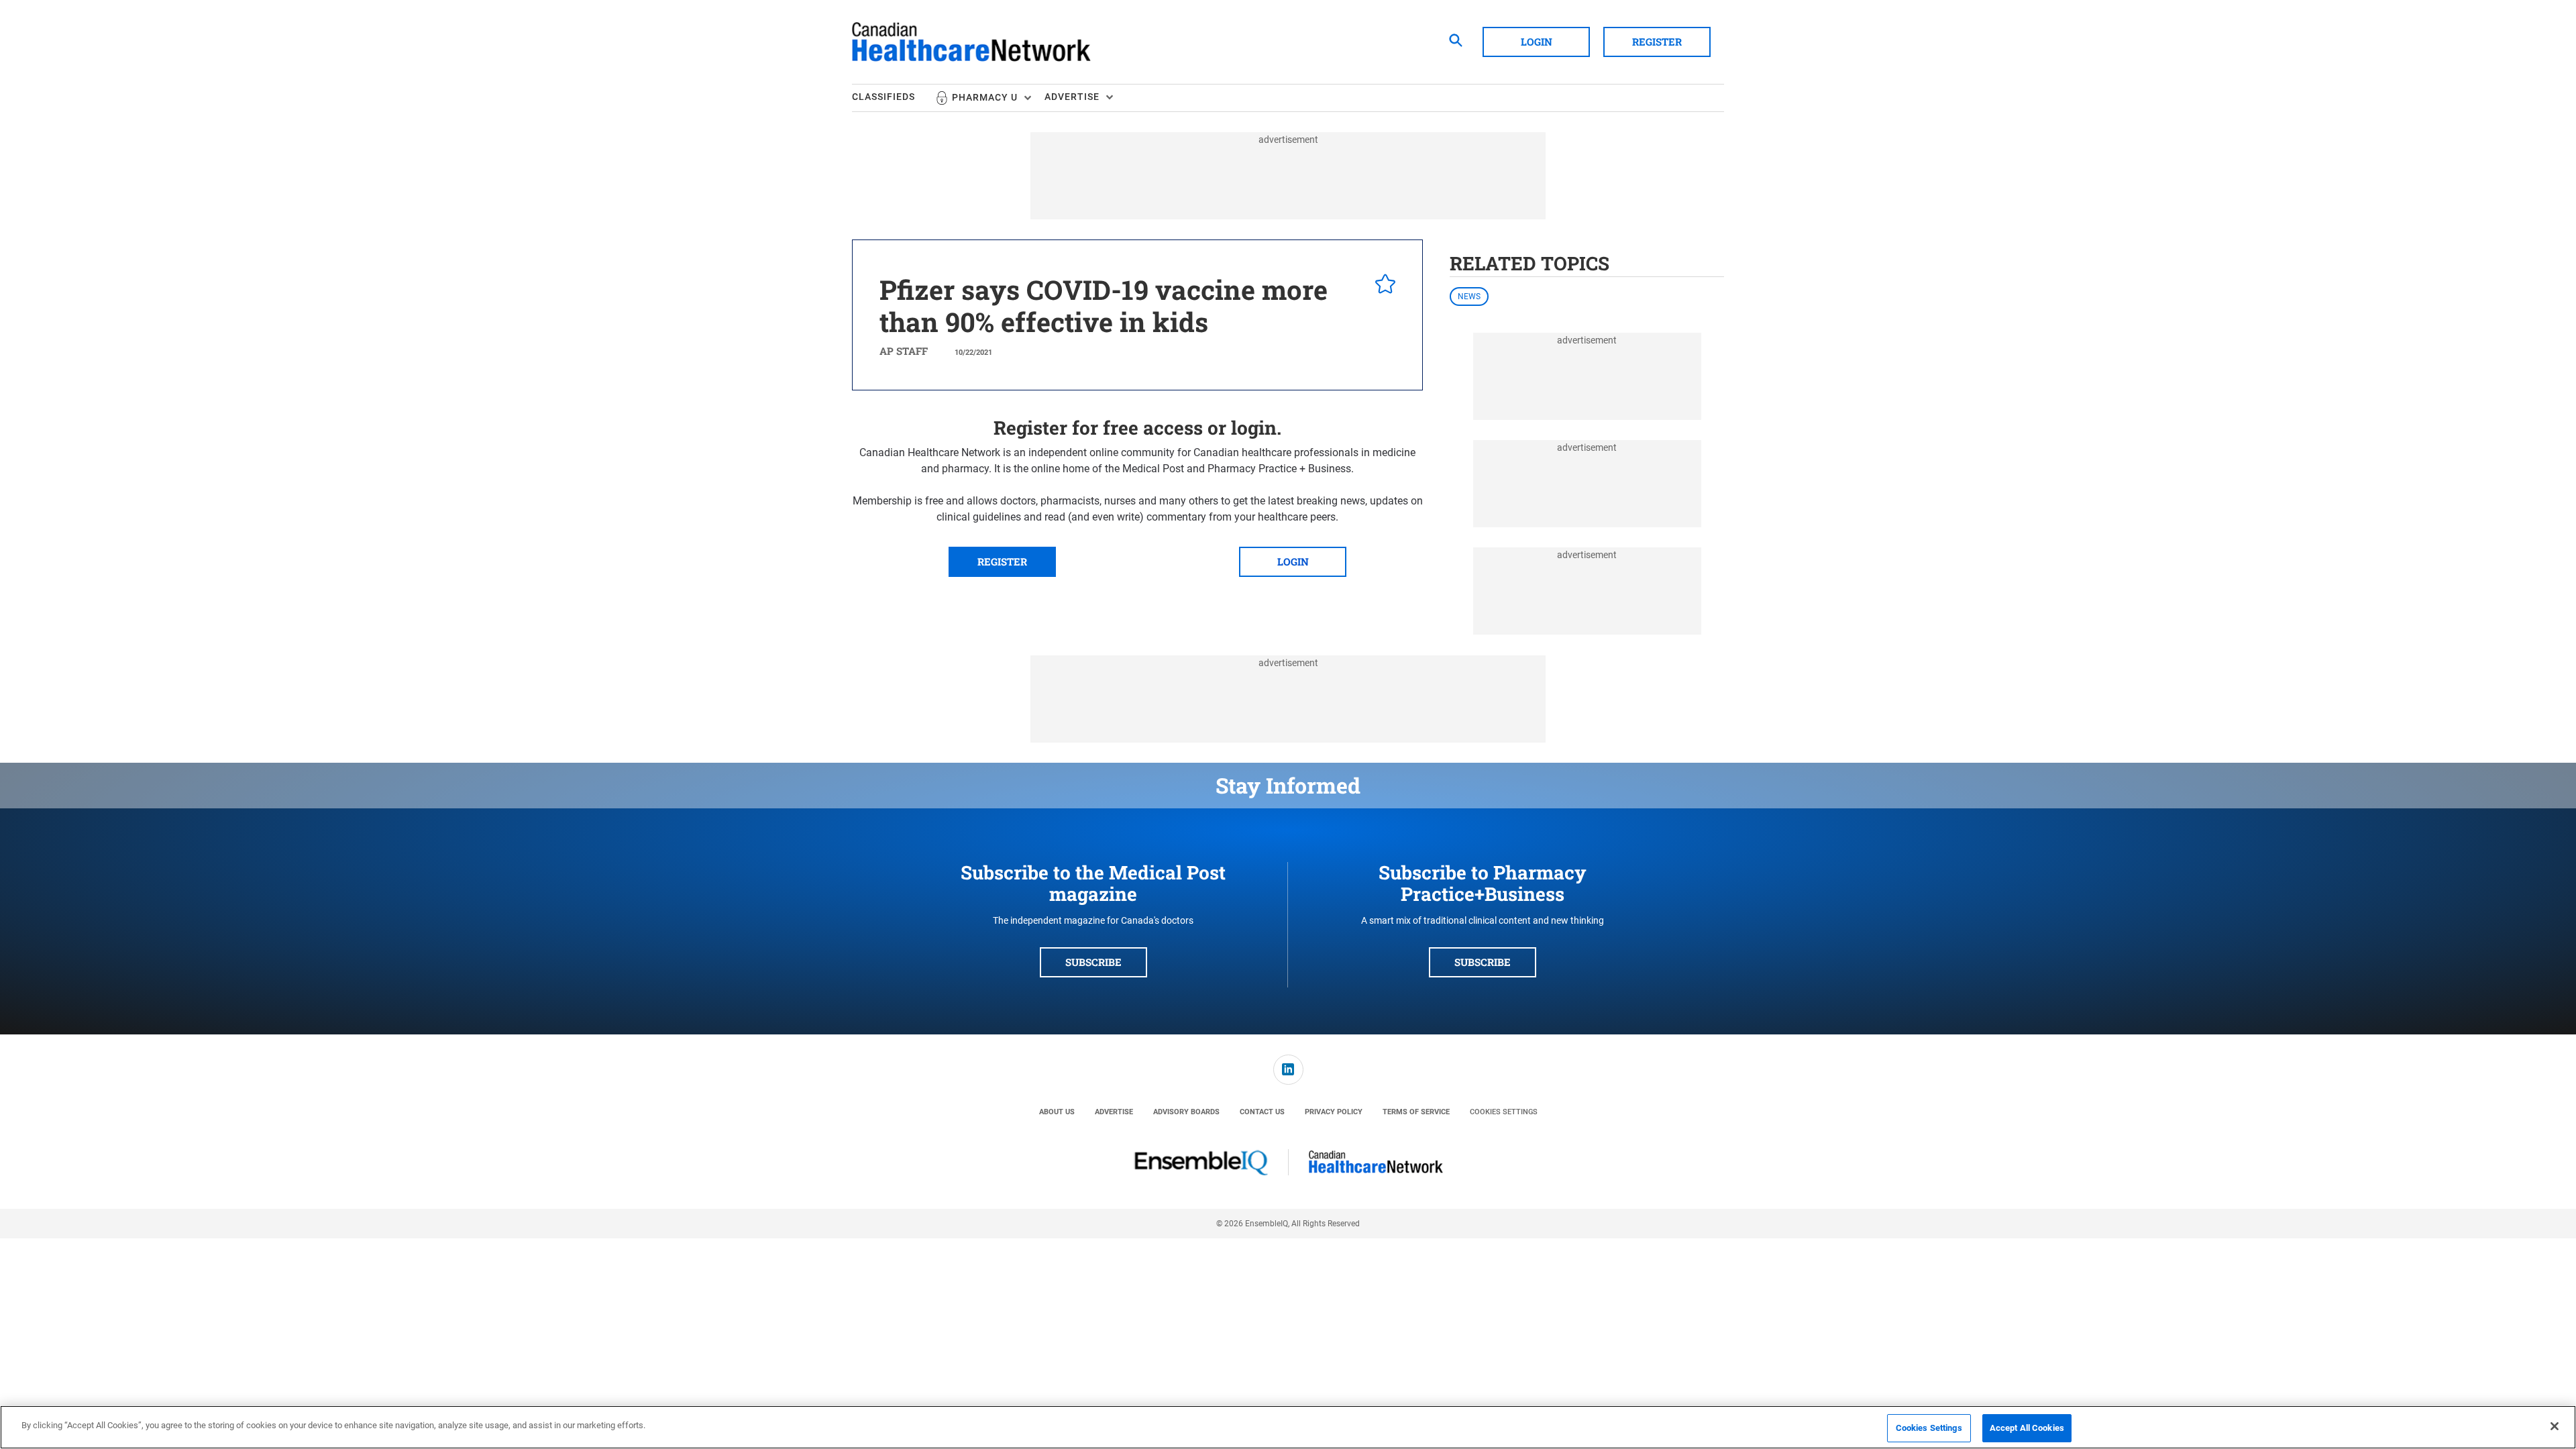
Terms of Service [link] (1416, 1112)
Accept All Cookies (2027, 1428)
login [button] (1293, 561)
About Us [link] (1057, 1112)
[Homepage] (971, 42)
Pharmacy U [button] (985, 97)
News (1469, 297)
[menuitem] (894, 98)
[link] (1288, 1070)
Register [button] (1657, 42)
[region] (1288, 1427)
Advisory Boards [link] (1186, 1112)
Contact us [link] (1262, 1112)
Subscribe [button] (1093, 962)
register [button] (1002, 561)
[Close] (2555, 1426)
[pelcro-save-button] (1382, 286)
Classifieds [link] (883, 97)
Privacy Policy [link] (1334, 1112)
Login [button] (1537, 42)
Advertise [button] (1072, 97)
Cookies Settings (1504, 1112)
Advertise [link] (1114, 1112)
